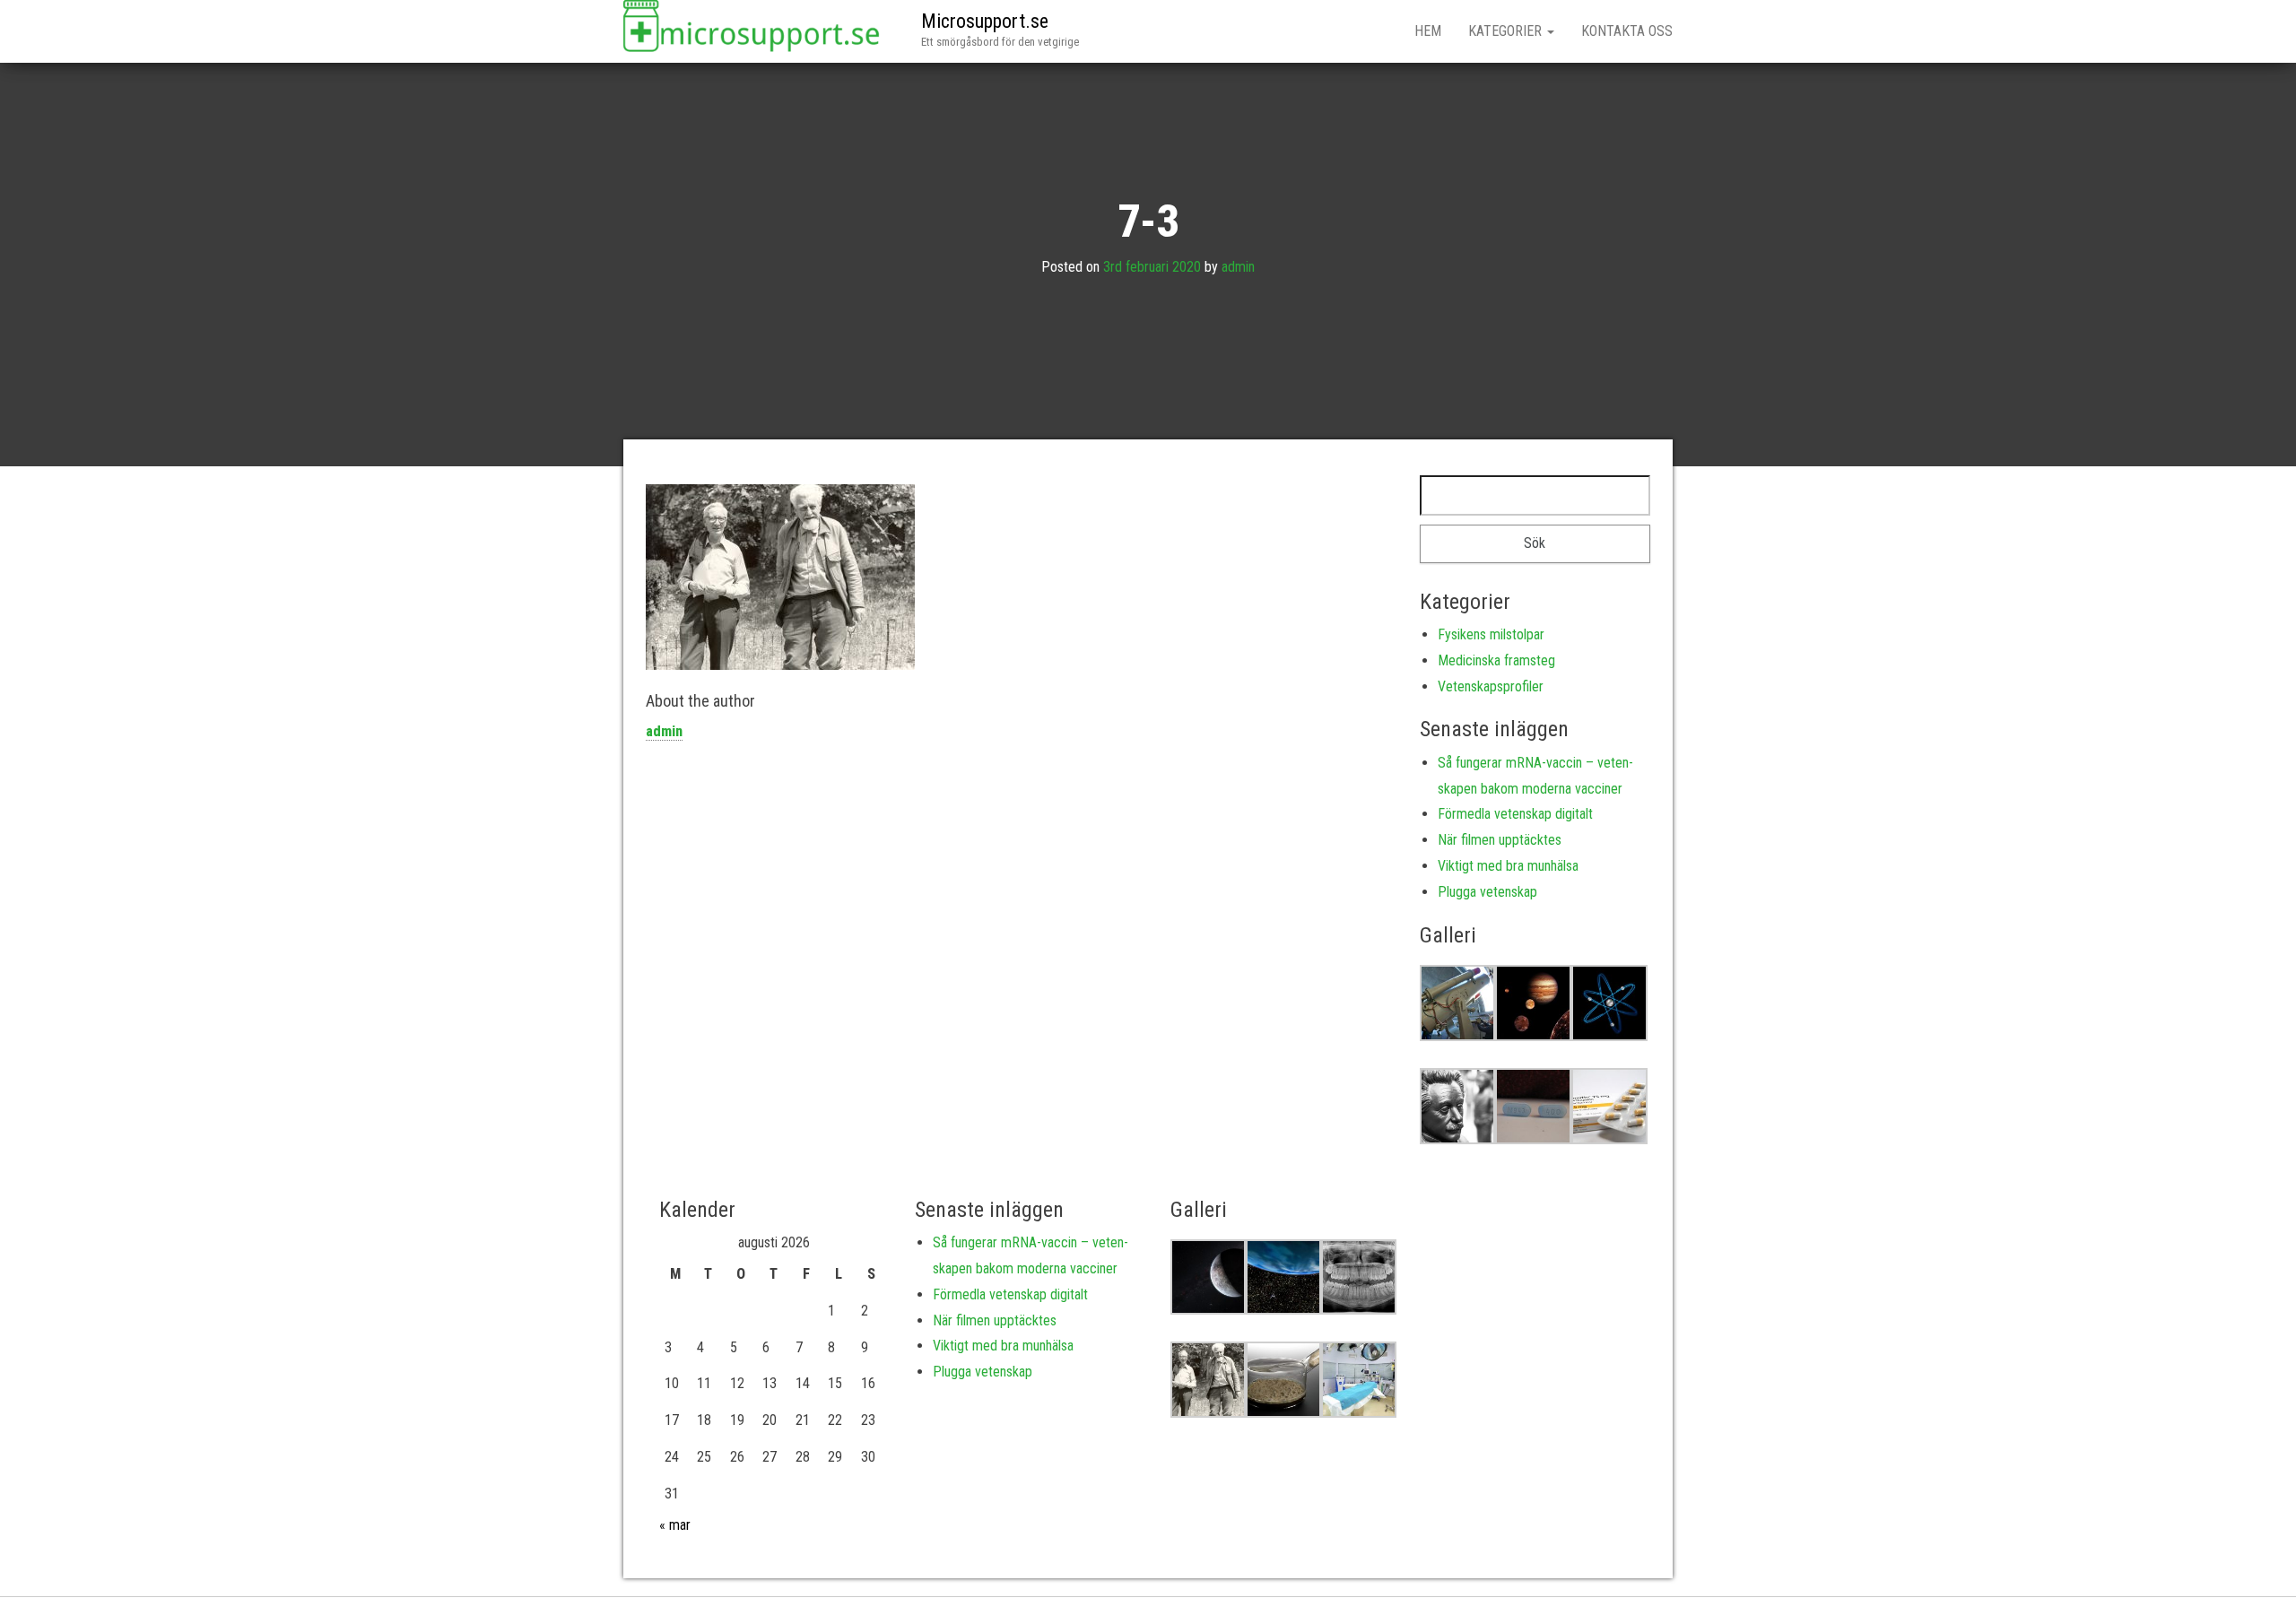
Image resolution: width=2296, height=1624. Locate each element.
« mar (675, 1525)
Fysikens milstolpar (1491, 634)
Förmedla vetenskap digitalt (1515, 814)
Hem (1428, 31)
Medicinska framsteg (1496, 660)
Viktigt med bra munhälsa (1508, 866)
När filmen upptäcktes (1500, 840)
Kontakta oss (1627, 31)
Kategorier (1507, 31)
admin (1238, 267)
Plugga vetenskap (1487, 892)
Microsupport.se (985, 21)
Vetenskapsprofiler (1491, 686)
